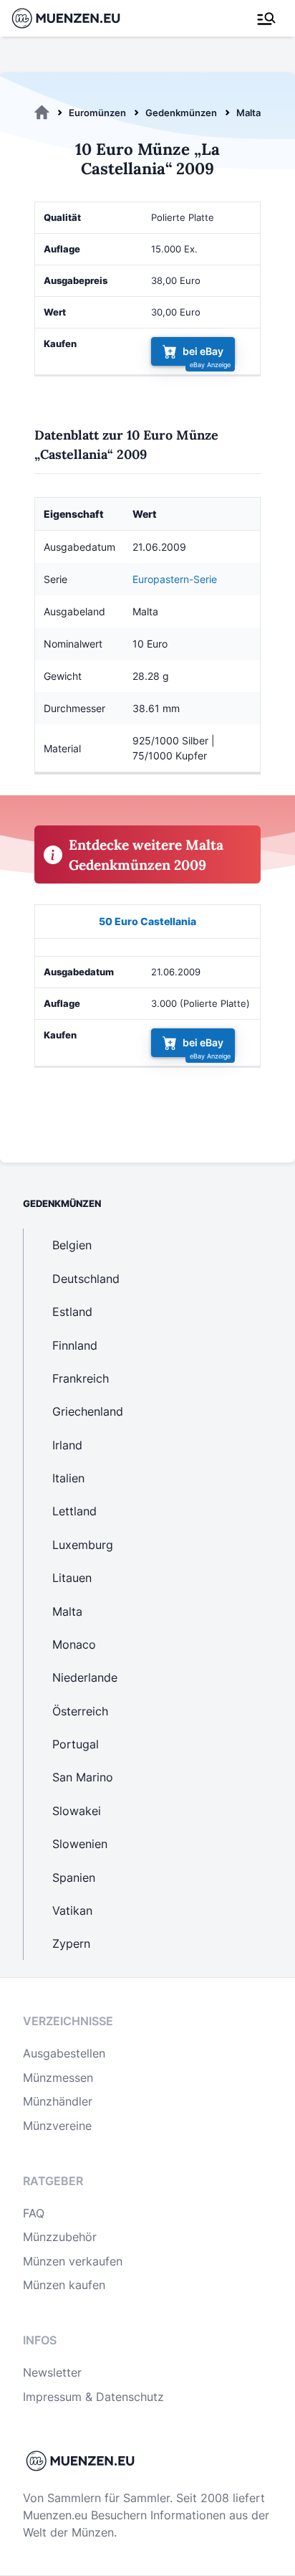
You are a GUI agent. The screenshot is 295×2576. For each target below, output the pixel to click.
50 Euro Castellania (147, 921)
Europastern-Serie (175, 579)
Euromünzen (97, 113)
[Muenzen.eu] (42, 113)
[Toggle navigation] (266, 19)
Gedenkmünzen (181, 113)
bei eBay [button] (203, 352)
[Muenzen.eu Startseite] (75, 18)
